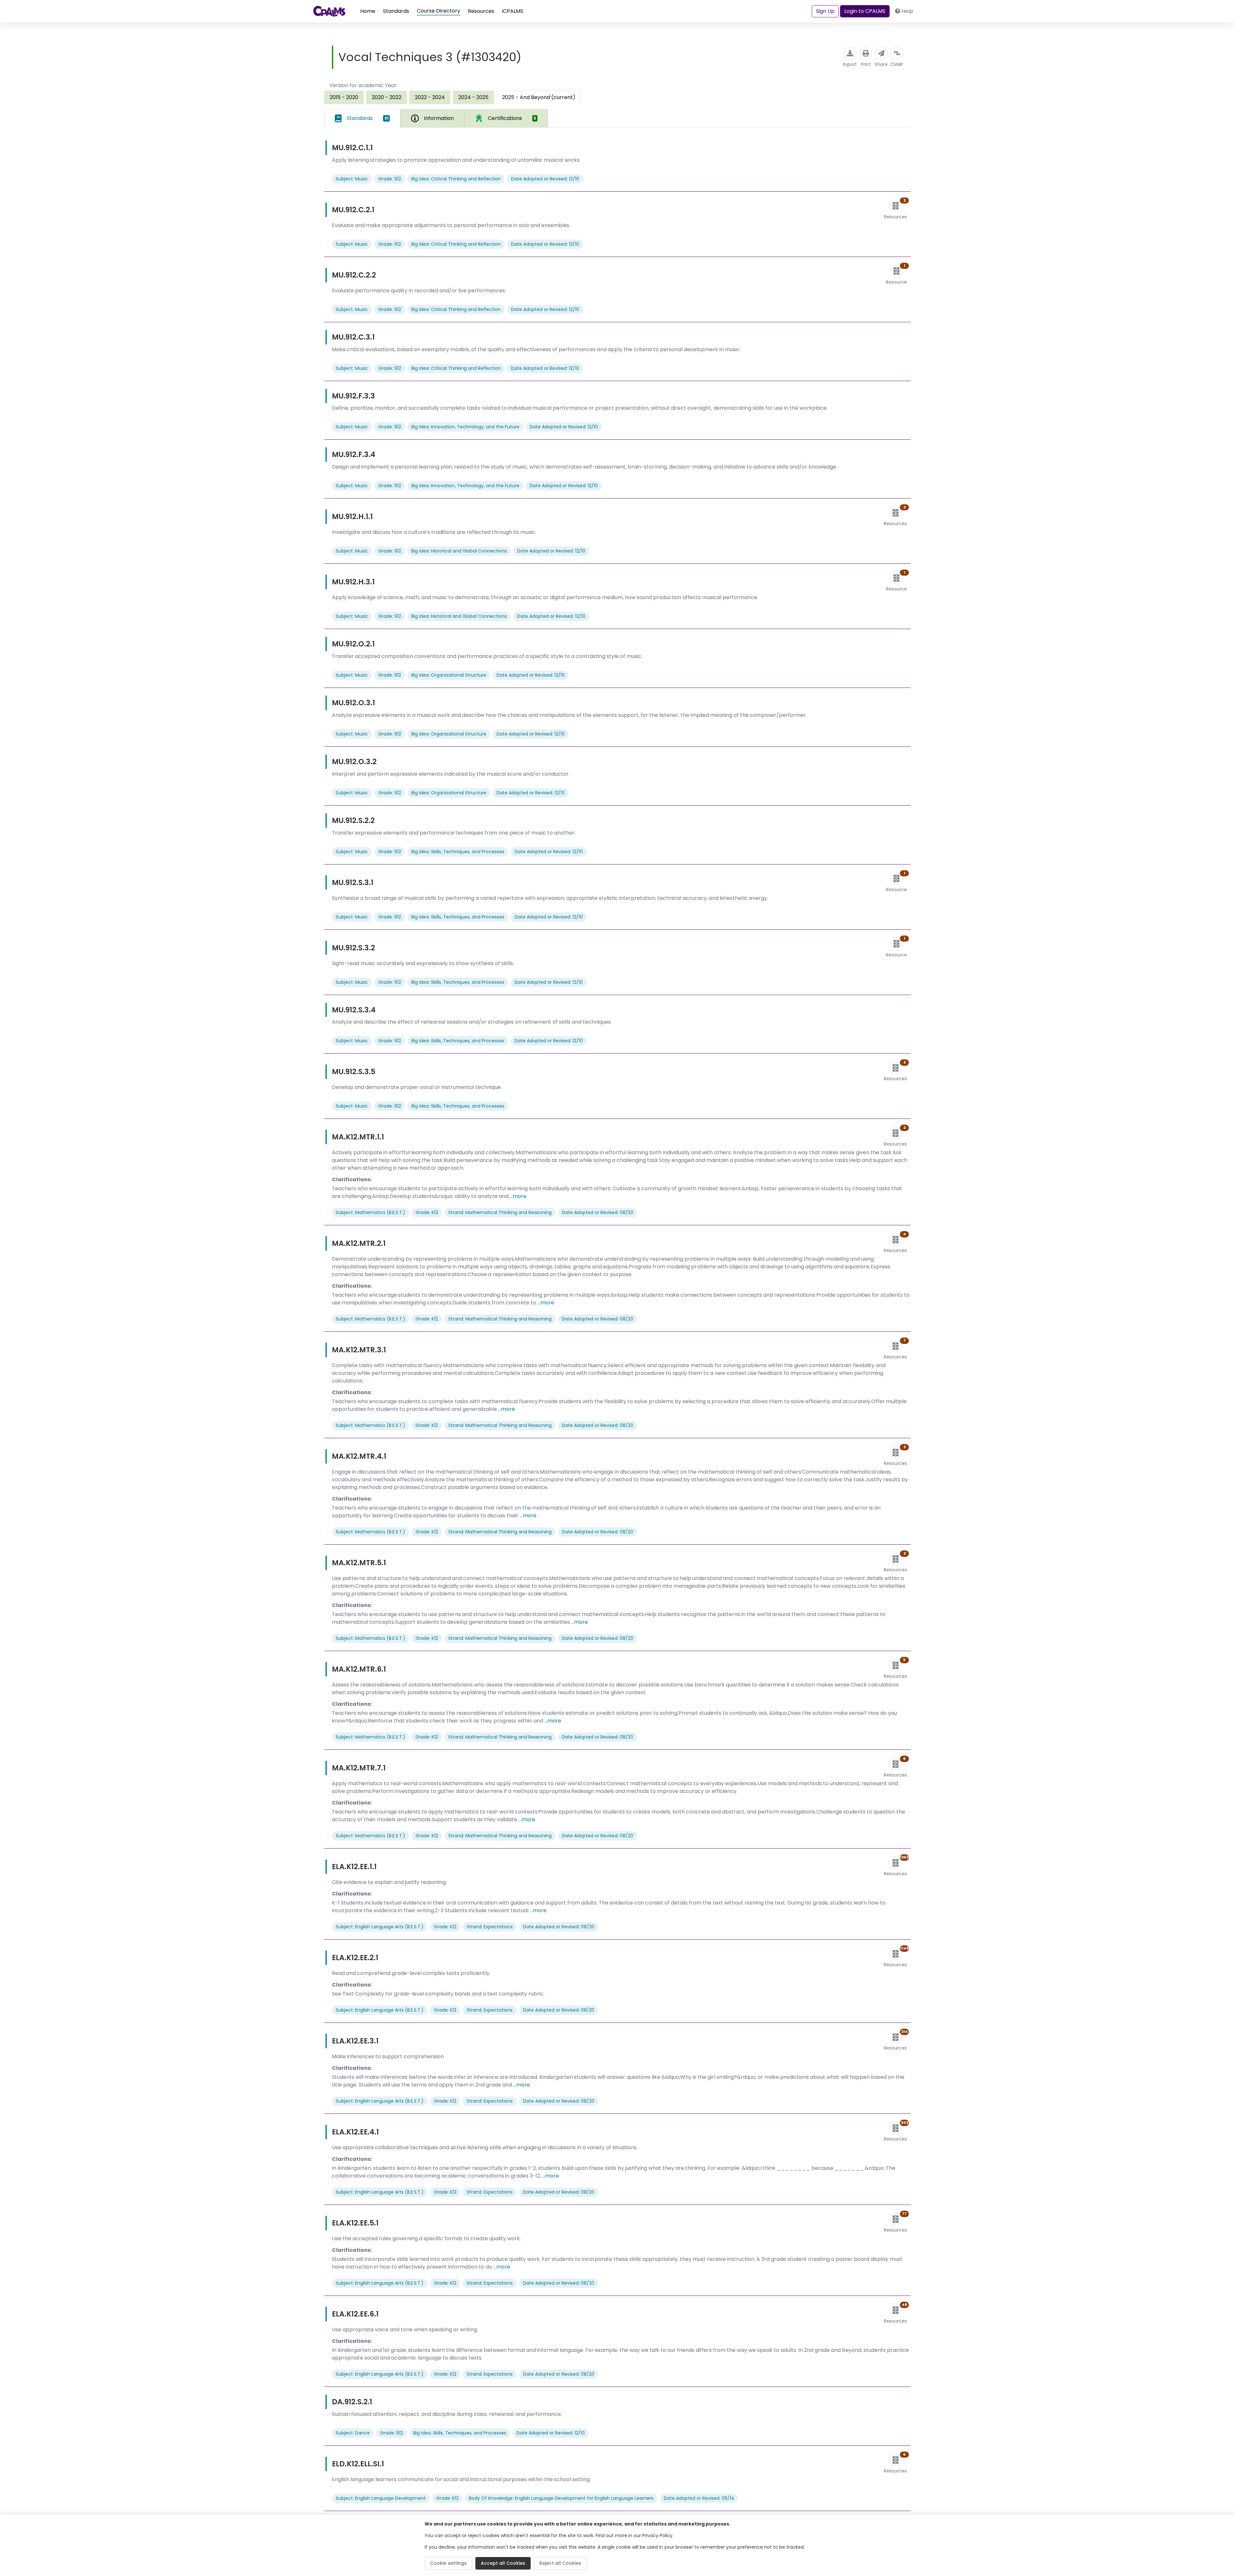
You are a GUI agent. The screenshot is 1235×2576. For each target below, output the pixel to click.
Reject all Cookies (560, 2563)
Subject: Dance (353, 2433)
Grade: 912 (390, 179)
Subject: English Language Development (381, 2498)
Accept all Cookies (503, 2563)
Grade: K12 (427, 1212)
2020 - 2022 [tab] (387, 97)
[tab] (362, 118)
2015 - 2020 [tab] (344, 97)
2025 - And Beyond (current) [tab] (539, 97)
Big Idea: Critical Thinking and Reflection (456, 179)
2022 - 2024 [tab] (430, 97)
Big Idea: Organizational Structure (449, 675)
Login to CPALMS (865, 11)
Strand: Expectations (490, 1927)
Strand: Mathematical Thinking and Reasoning (500, 1212)
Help (907, 11)
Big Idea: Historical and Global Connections (459, 551)
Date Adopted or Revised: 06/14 (699, 2498)
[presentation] (344, 97)
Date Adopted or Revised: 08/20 (598, 1212)
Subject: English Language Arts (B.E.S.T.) (380, 1927)
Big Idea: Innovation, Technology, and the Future (465, 427)
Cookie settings (448, 2563)
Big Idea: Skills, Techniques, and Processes (458, 852)
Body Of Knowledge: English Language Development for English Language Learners (561, 2498)
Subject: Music (352, 179)
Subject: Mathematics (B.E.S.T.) (370, 1212)
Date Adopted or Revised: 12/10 (545, 179)
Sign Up (825, 11)
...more (518, 1196)
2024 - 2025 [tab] (473, 97)
